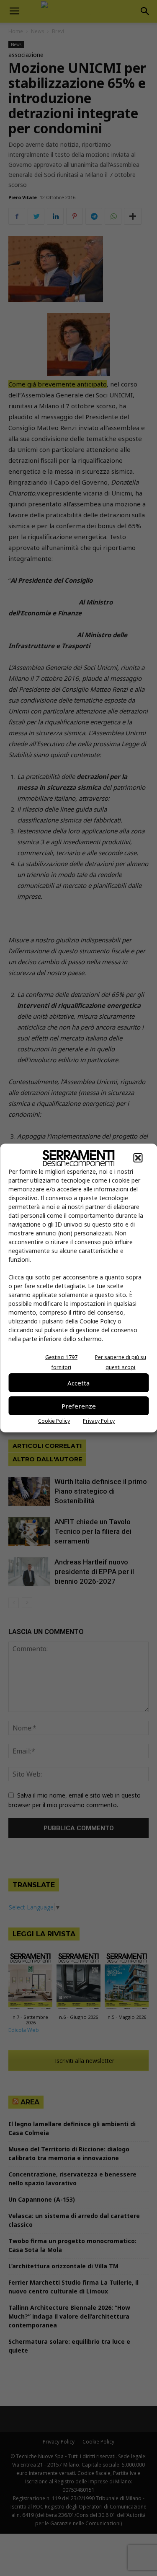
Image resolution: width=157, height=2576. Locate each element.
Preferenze (79, 1406)
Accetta (78, 1383)
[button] (138, 1158)
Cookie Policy (54, 1421)
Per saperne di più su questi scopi (121, 1362)
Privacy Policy (99, 1421)
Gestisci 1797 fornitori (61, 1362)
